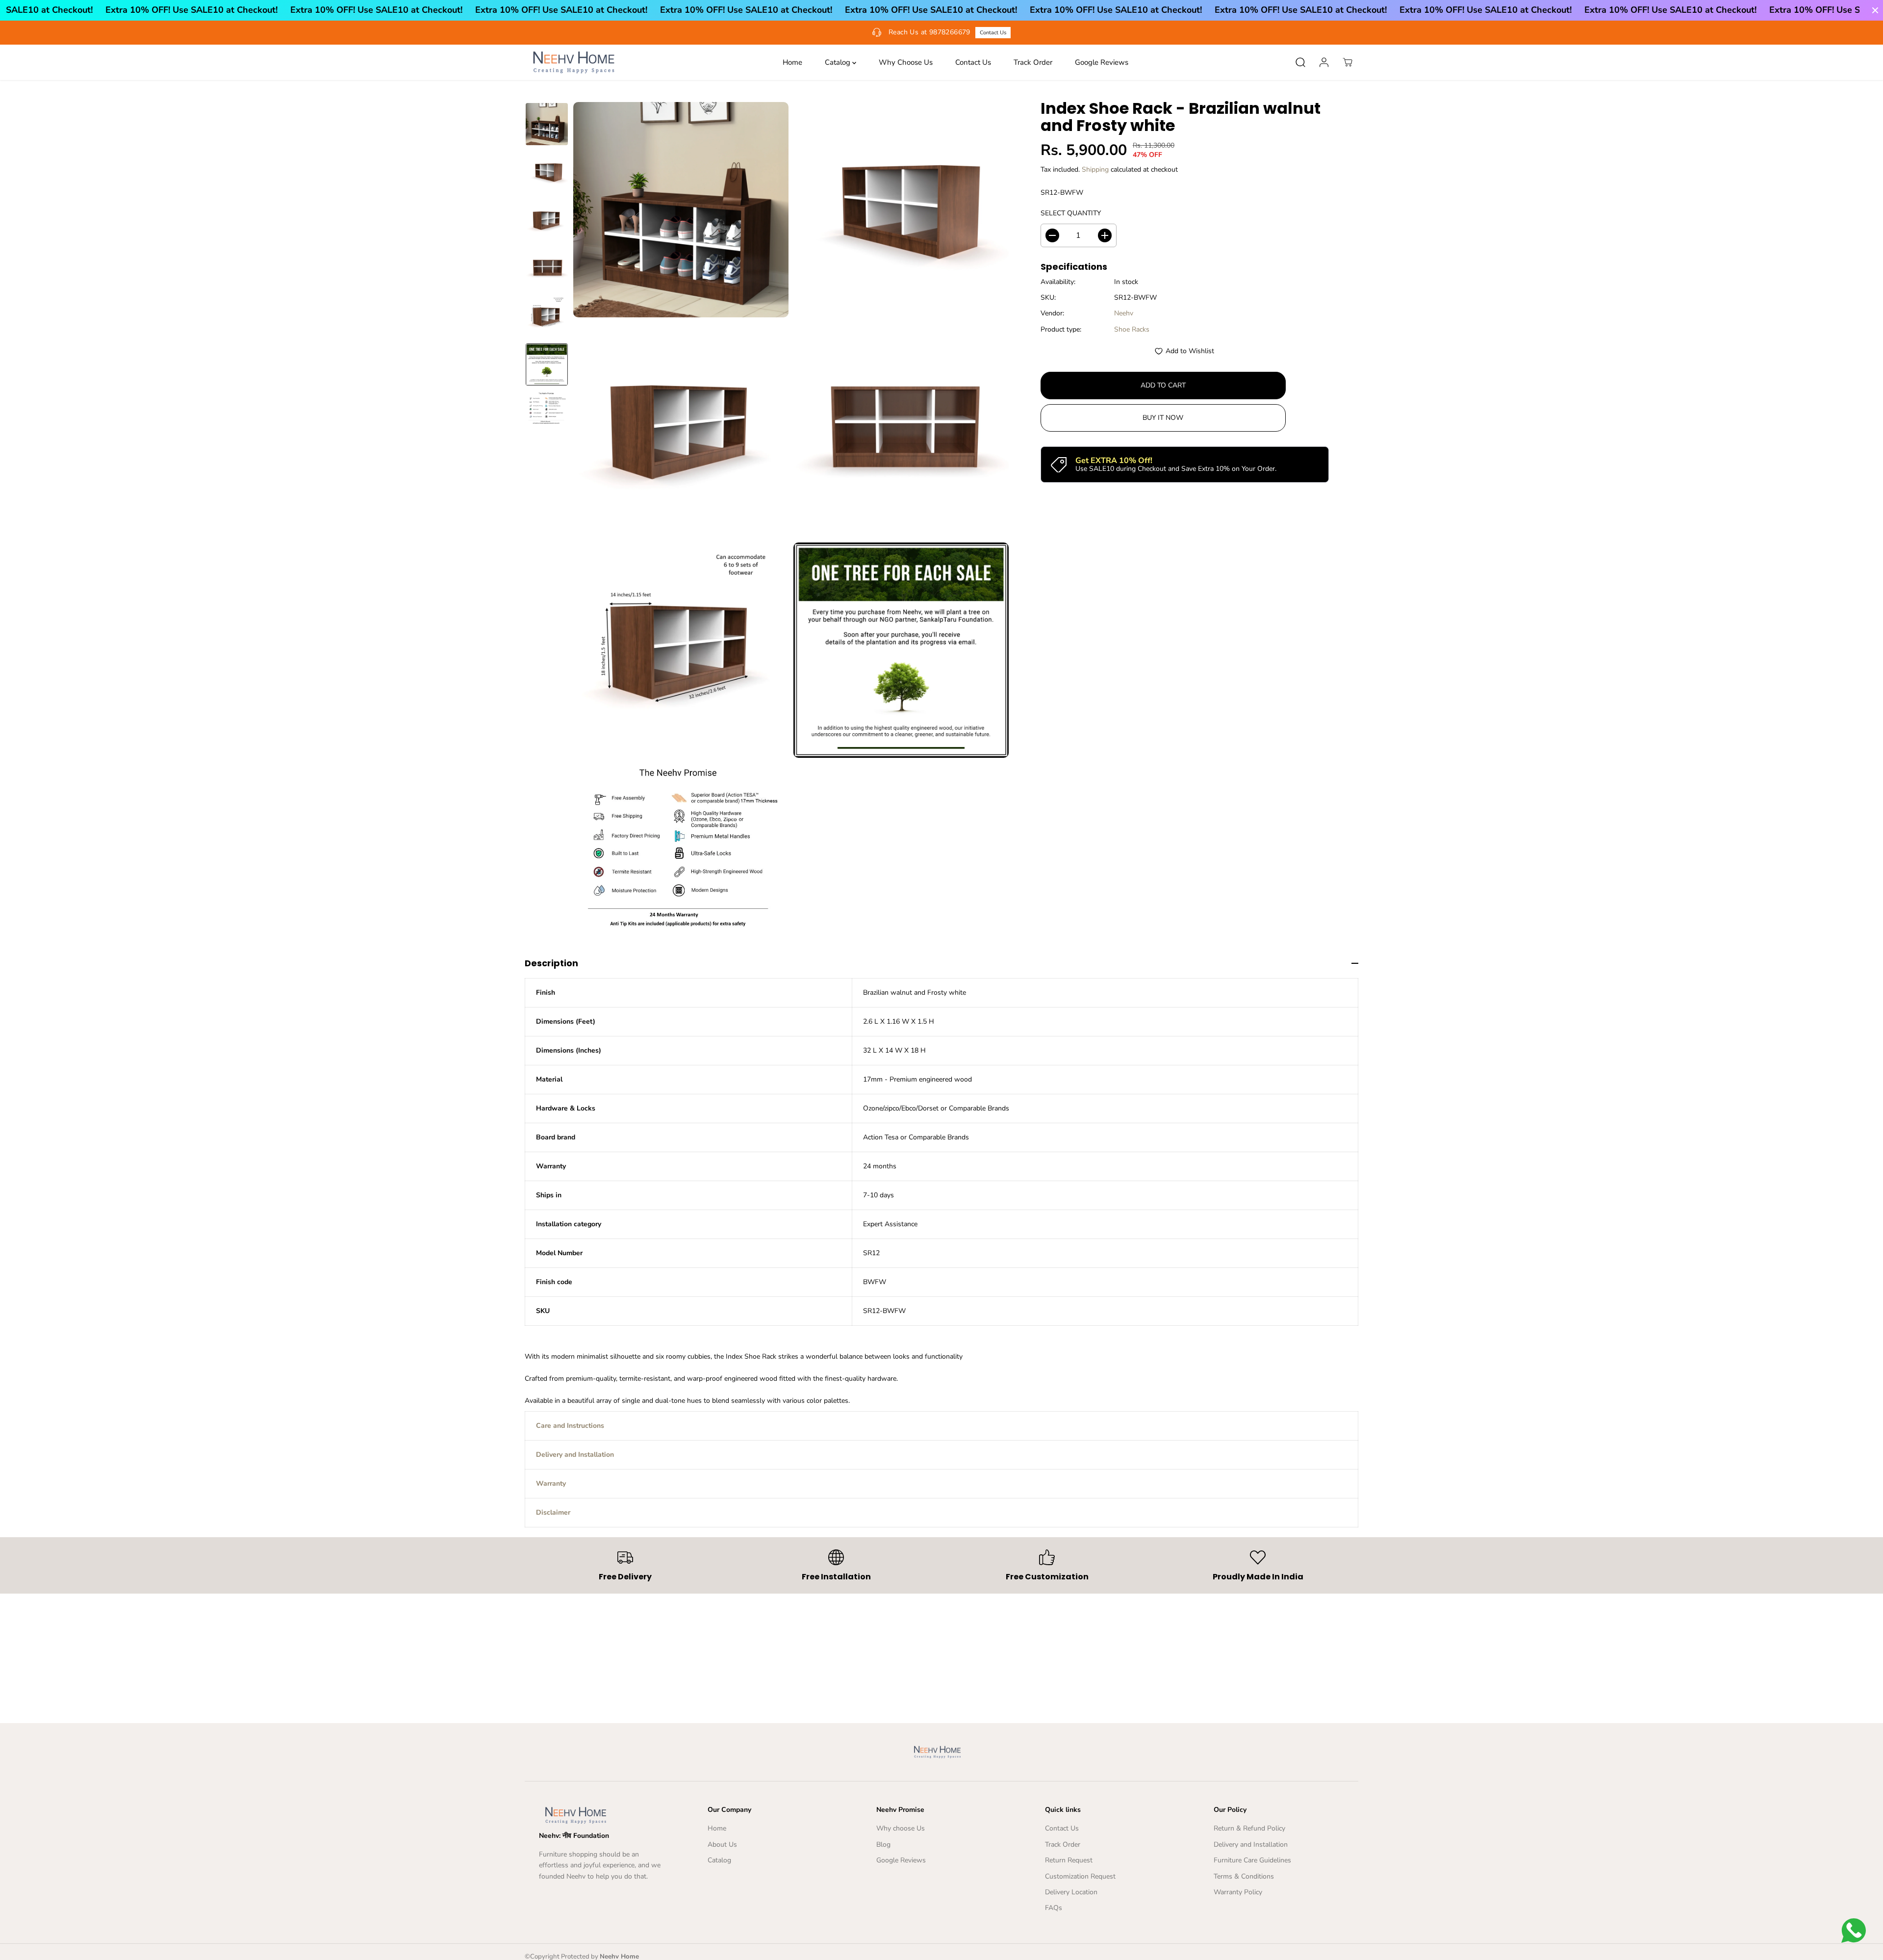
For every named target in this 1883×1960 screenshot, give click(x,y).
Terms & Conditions (1244, 1876)
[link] (604, 1815)
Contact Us (973, 62)
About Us (722, 1844)
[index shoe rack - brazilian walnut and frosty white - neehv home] (681, 210)
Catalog (839, 62)
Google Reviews (1102, 62)
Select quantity (1071, 214)
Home (792, 62)
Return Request (1069, 1860)
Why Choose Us (906, 62)
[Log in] (1324, 62)
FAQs (1054, 1908)
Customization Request (1080, 1876)
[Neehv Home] (574, 62)
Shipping (1095, 169)
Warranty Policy (1238, 1892)
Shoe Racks (1132, 329)
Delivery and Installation (1251, 1844)
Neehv (1124, 314)
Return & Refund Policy (1249, 1828)
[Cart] (1348, 62)
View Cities (1100, 33)
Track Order (1033, 62)
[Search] (1300, 62)
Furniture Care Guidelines (1252, 1860)
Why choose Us (901, 1828)
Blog (883, 1844)
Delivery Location (1071, 1892)
